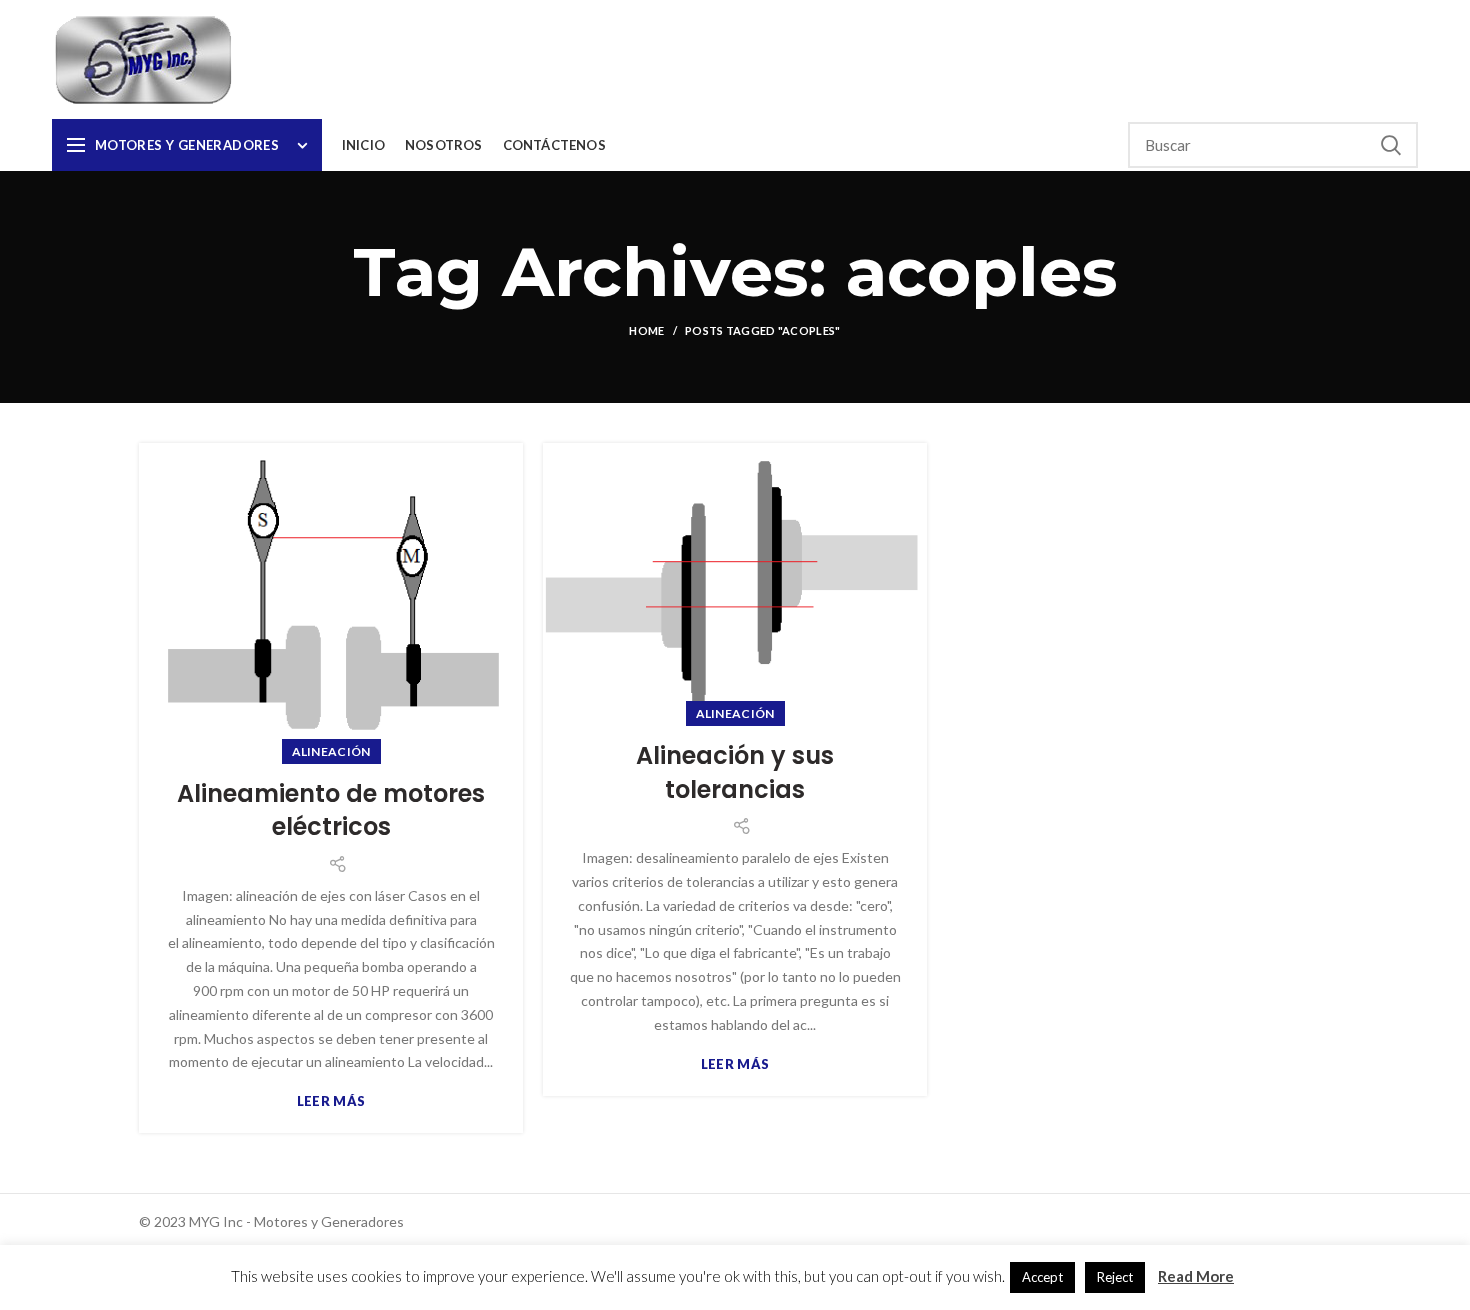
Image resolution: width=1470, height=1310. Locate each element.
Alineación (331, 751)
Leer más (331, 1101)
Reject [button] (1115, 1277)
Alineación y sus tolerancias (735, 772)
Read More (1196, 1276)
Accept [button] (1042, 1277)
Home (646, 330)
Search (1391, 145)
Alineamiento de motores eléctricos (331, 810)
